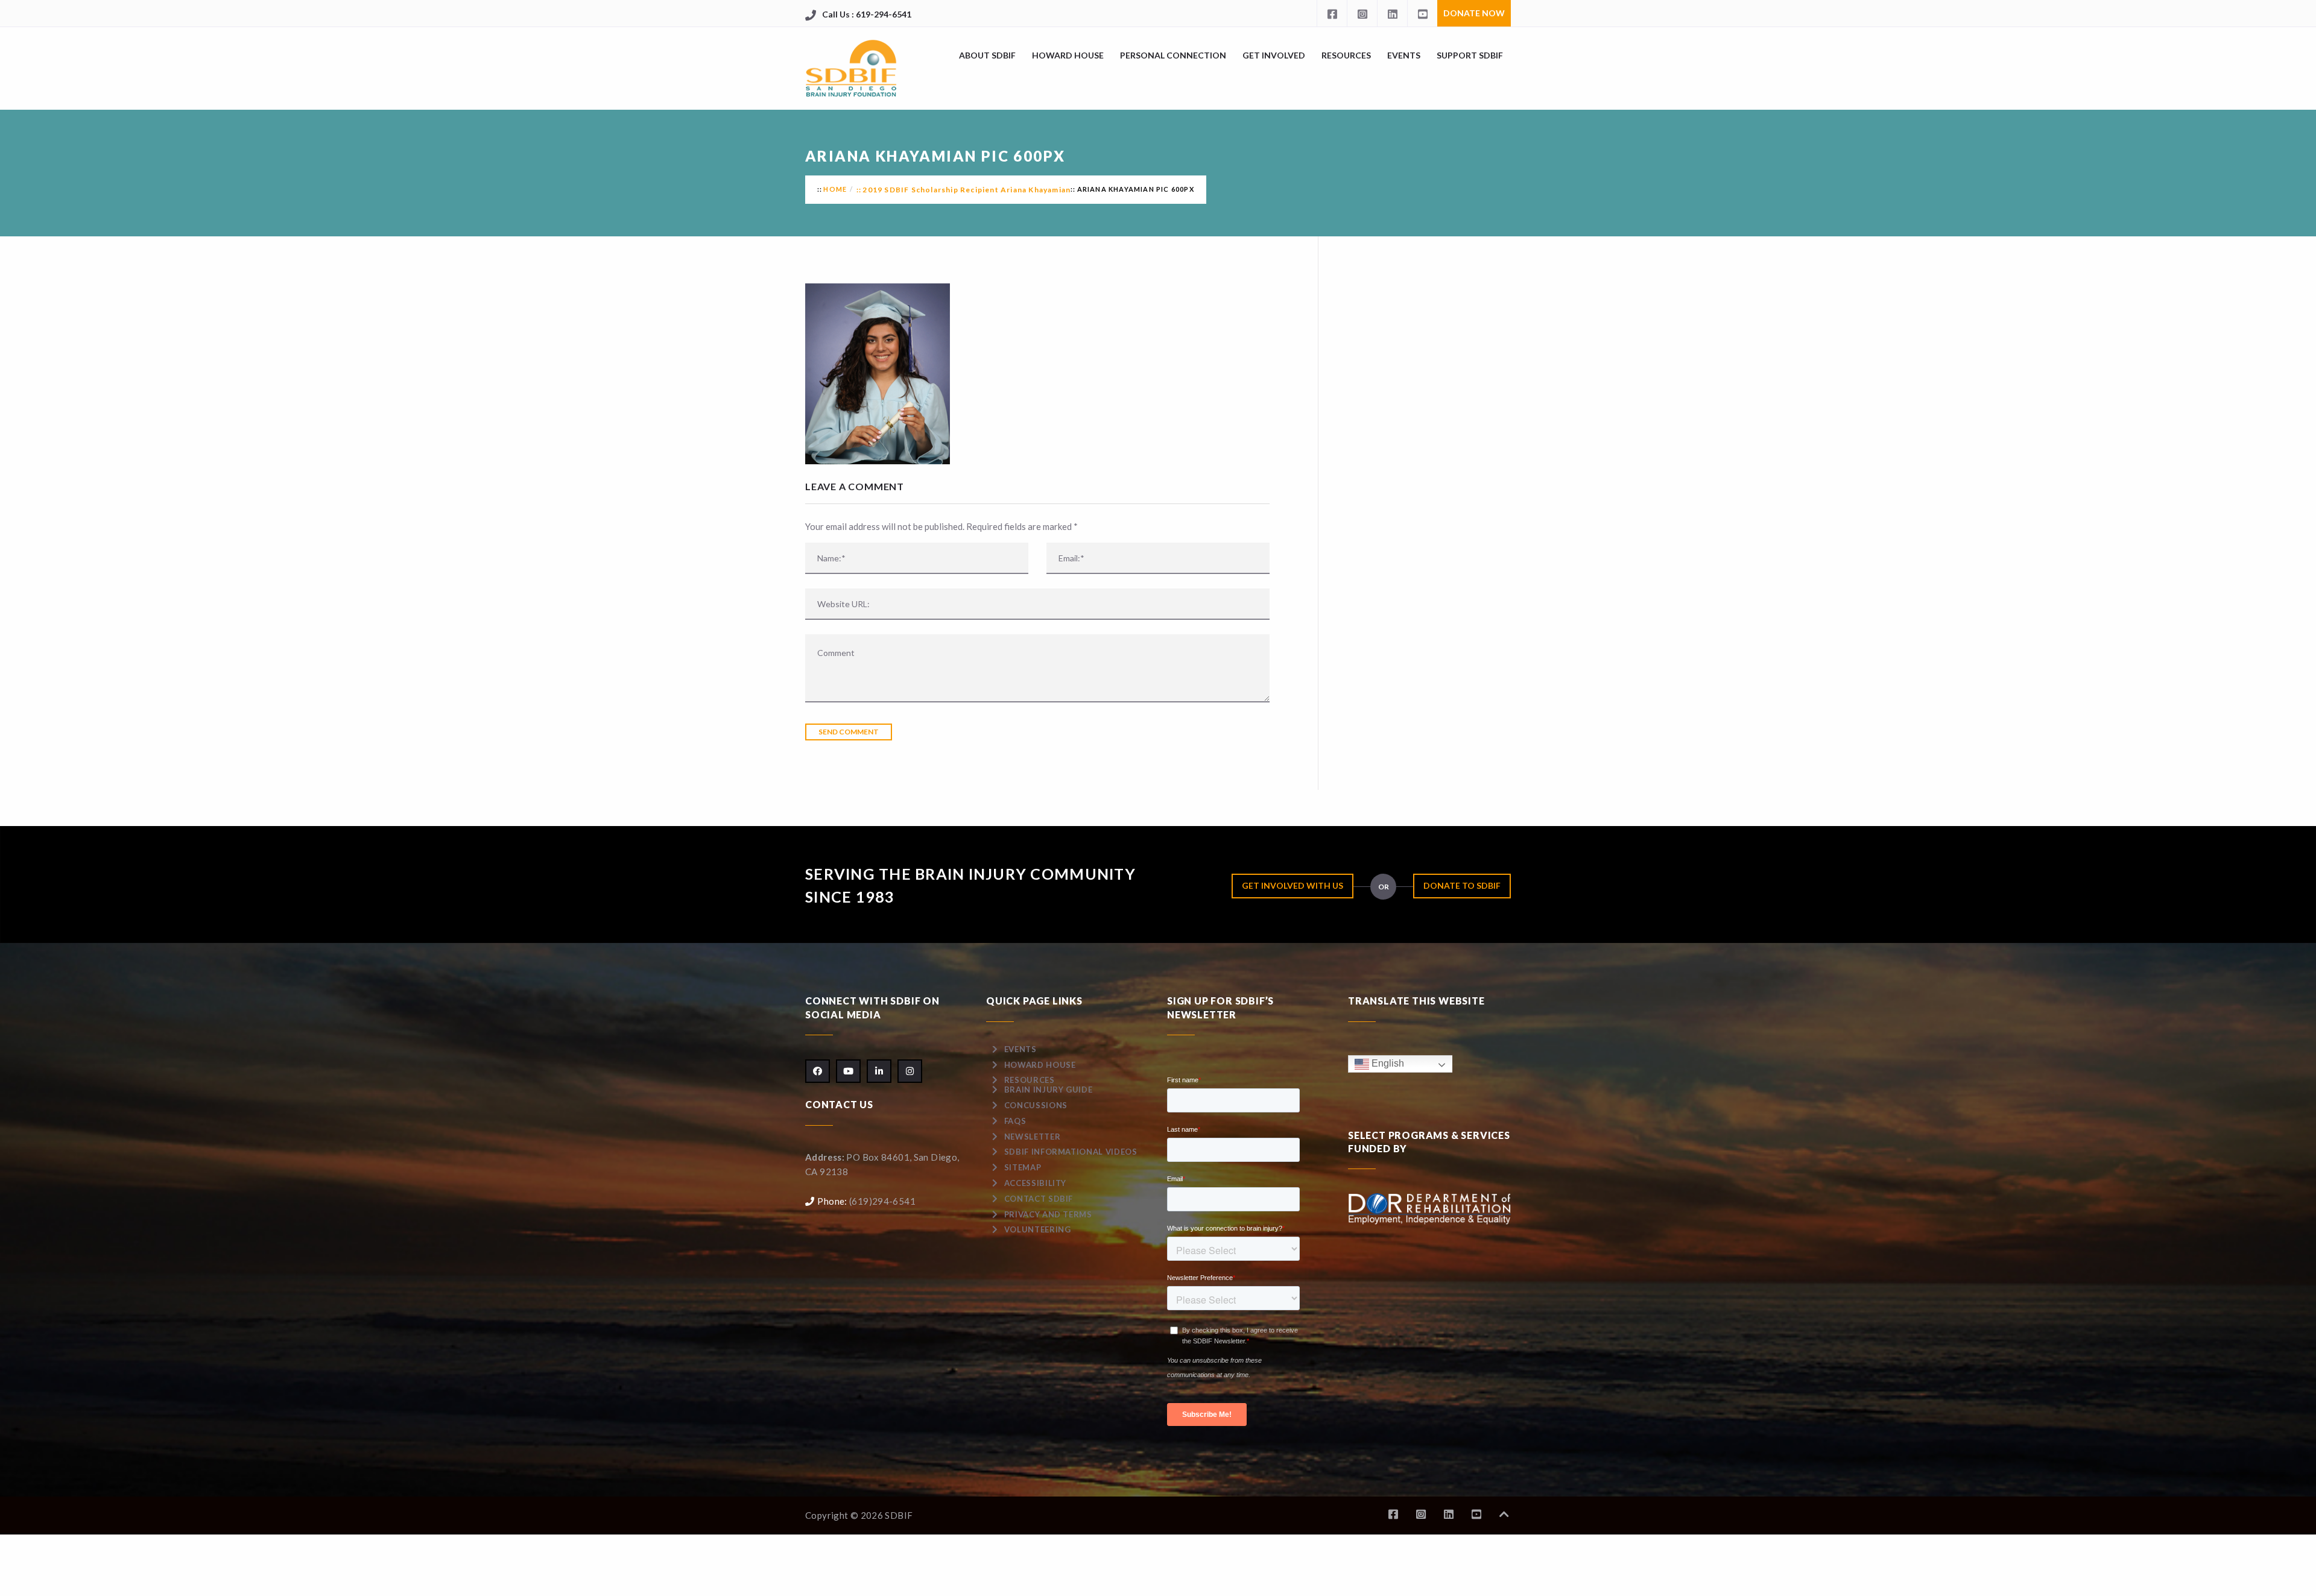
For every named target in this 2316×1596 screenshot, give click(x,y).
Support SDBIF (1470, 55)
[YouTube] (1422, 13)
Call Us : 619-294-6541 (867, 14)
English (1387, 1063)
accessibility (1035, 1183)
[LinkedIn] (1392, 13)
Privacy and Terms (1048, 1214)
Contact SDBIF (1039, 1199)
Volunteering (1038, 1229)
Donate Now (1474, 13)
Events (1404, 55)
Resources (1346, 55)
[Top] (1504, 1514)
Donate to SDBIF (1462, 885)
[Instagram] (1362, 13)
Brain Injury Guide (1049, 1090)
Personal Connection (1173, 55)
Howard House (1068, 55)
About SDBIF (987, 55)
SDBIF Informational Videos (1071, 1152)
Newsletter (1033, 1137)
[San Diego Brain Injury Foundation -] (852, 68)
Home (835, 189)
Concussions (1036, 1105)
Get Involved (1274, 55)
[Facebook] (1332, 13)
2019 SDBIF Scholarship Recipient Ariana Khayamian (967, 190)
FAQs (1015, 1121)
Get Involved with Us (1292, 885)
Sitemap (1023, 1167)
